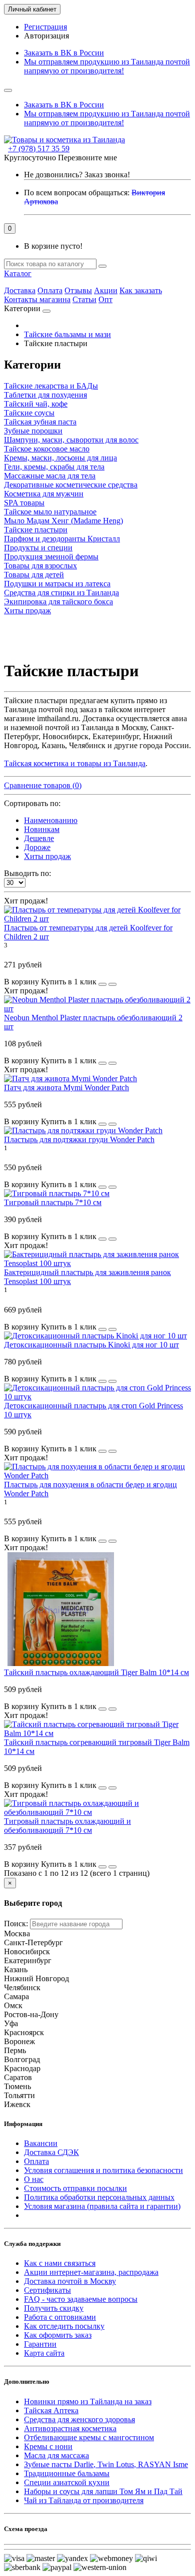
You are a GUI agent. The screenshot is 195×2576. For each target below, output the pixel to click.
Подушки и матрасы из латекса (57, 584)
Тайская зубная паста (40, 422)
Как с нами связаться (60, 2263)
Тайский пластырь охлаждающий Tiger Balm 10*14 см (96, 1672)
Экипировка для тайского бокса (58, 602)
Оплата (50, 290)
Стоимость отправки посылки (75, 2188)
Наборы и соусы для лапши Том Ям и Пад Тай (103, 2491)
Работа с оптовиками (60, 2317)
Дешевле (39, 838)
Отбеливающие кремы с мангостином (89, 2437)
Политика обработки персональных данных (99, 2197)
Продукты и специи (38, 548)
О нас (34, 2179)
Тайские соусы (29, 413)
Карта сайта (44, 2353)
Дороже (37, 847)
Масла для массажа (56, 2455)
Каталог (18, 273)
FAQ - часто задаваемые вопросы (81, 2299)
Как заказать (141, 290)
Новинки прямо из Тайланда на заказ (88, 2401)
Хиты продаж (27, 611)
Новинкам (42, 829)
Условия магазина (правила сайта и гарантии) (102, 2206)
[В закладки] (102, 984)
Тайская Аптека (51, 2410)
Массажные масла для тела (50, 476)
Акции (106, 290)
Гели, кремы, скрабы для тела (54, 467)
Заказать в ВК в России (64, 53)
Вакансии (41, 2143)
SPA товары (24, 503)
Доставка (20, 290)
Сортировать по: (32, 803)
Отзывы (78, 290)
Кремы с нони (48, 2446)
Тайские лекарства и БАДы (51, 386)
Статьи (84, 299)
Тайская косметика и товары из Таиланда (75, 763)
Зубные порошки (33, 431)
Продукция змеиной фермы (51, 557)
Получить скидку (54, 2308)
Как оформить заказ (58, 2335)
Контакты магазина (37, 299)
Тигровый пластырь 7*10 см (53, 1202)
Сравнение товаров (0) (43, 785)
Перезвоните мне (87, 158)
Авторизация (46, 36)
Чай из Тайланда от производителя (84, 2500)
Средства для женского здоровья (79, 2419)
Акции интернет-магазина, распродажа (91, 2272)
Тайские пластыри (36, 530)
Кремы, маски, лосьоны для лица (60, 458)
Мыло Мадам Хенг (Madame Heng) (63, 521)
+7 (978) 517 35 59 (39, 149)
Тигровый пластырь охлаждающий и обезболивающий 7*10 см (67, 1826)
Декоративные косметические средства (71, 485)
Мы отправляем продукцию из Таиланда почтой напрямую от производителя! (107, 66)
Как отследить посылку (64, 2326)
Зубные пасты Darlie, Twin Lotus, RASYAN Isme (106, 2464)
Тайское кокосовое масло (47, 449)
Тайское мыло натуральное (50, 512)
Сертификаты (47, 2290)
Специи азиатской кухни (67, 2482)
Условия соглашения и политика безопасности (103, 2170)
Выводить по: (27, 873)
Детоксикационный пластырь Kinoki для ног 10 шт (91, 1345)
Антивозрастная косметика (70, 2428)
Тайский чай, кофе (36, 404)
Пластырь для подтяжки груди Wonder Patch (79, 1139)
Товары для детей (34, 575)
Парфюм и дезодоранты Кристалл (62, 539)
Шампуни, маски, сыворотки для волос (71, 440)
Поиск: (16, 1924)
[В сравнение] (112, 984)
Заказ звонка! (77, 175)
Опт (105, 299)
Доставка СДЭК (51, 2152)
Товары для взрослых (40, 566)
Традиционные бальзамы (67, 2473)
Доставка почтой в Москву (70, 2281)
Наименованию (51, 820)
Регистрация (45, 27)
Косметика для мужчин (44, 494)
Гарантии (40, 2344)
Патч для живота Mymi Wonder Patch (66, 1087)
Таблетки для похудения (45, 395)
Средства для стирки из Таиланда (61, 593)
